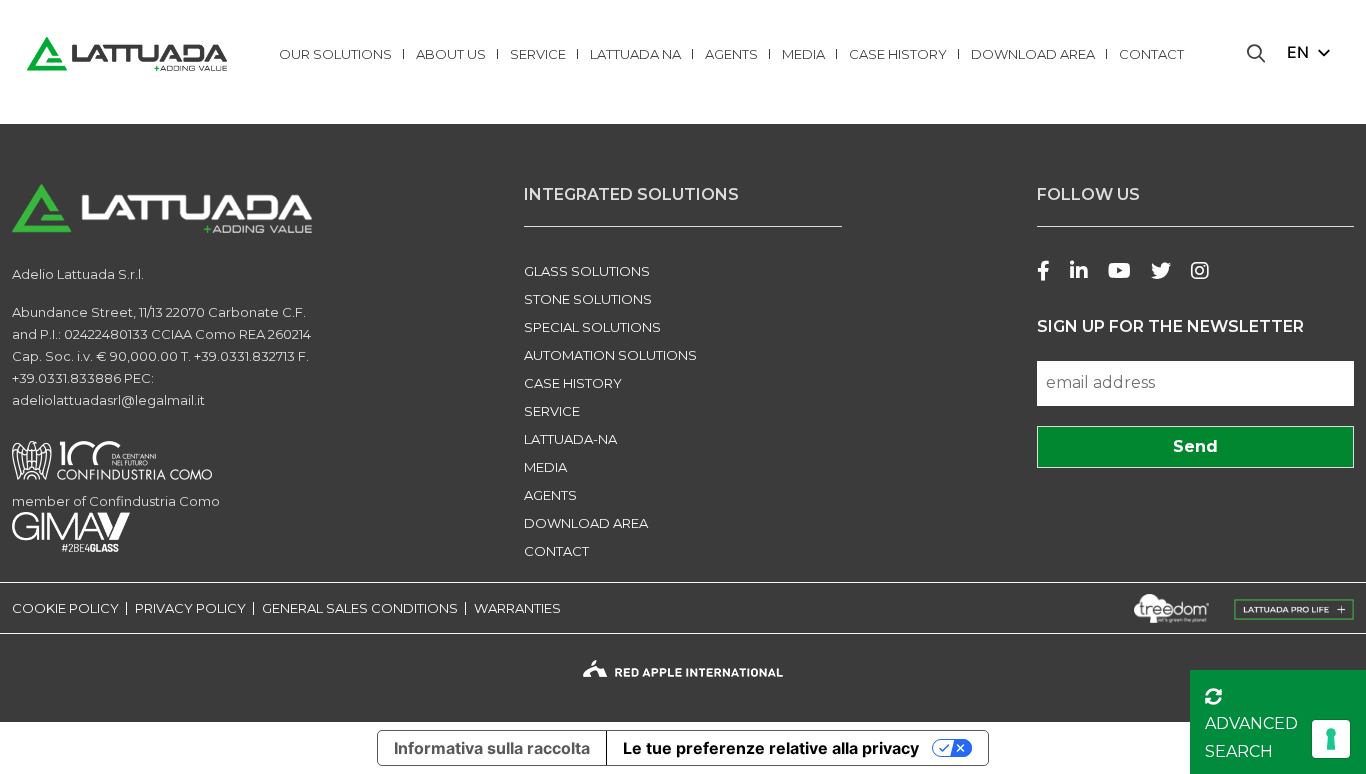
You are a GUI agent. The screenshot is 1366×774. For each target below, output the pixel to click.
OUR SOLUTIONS (335, 54)
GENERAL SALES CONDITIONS (360, 608)
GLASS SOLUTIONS (587, 271)
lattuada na (635, 54)
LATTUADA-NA (570, 439)
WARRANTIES (517, 608)
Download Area (1033, 54)
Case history (898, 54)
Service (538, 54)
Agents (731, 54)
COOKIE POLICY (65, 608)
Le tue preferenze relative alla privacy (771, 748)
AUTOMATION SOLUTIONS (610, 355)
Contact (1151, 54)
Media (803, 54)
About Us (451, 54)
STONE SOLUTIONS (588, 299)
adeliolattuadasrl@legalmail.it (108, 400)
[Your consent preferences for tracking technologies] (1331, 739)
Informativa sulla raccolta (492, 748)
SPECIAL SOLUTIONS (592, 327)
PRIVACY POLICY (190, 608)
